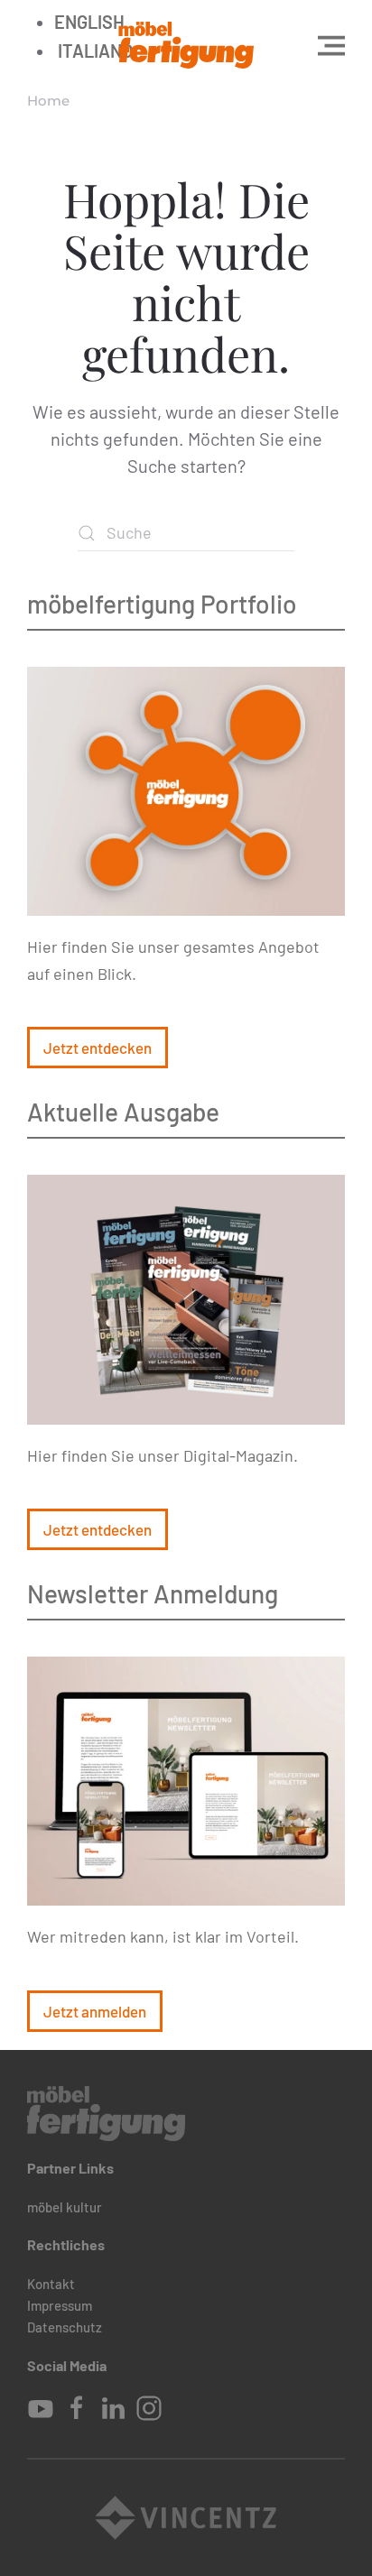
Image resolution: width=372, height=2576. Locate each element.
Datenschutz (65, 2327)
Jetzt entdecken (98, 1048)
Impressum (60, 2305)
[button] (331, 45)
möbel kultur (65, 2207)
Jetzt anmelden (95, 2011)
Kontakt (51, 2284)
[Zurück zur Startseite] (186, 45)
